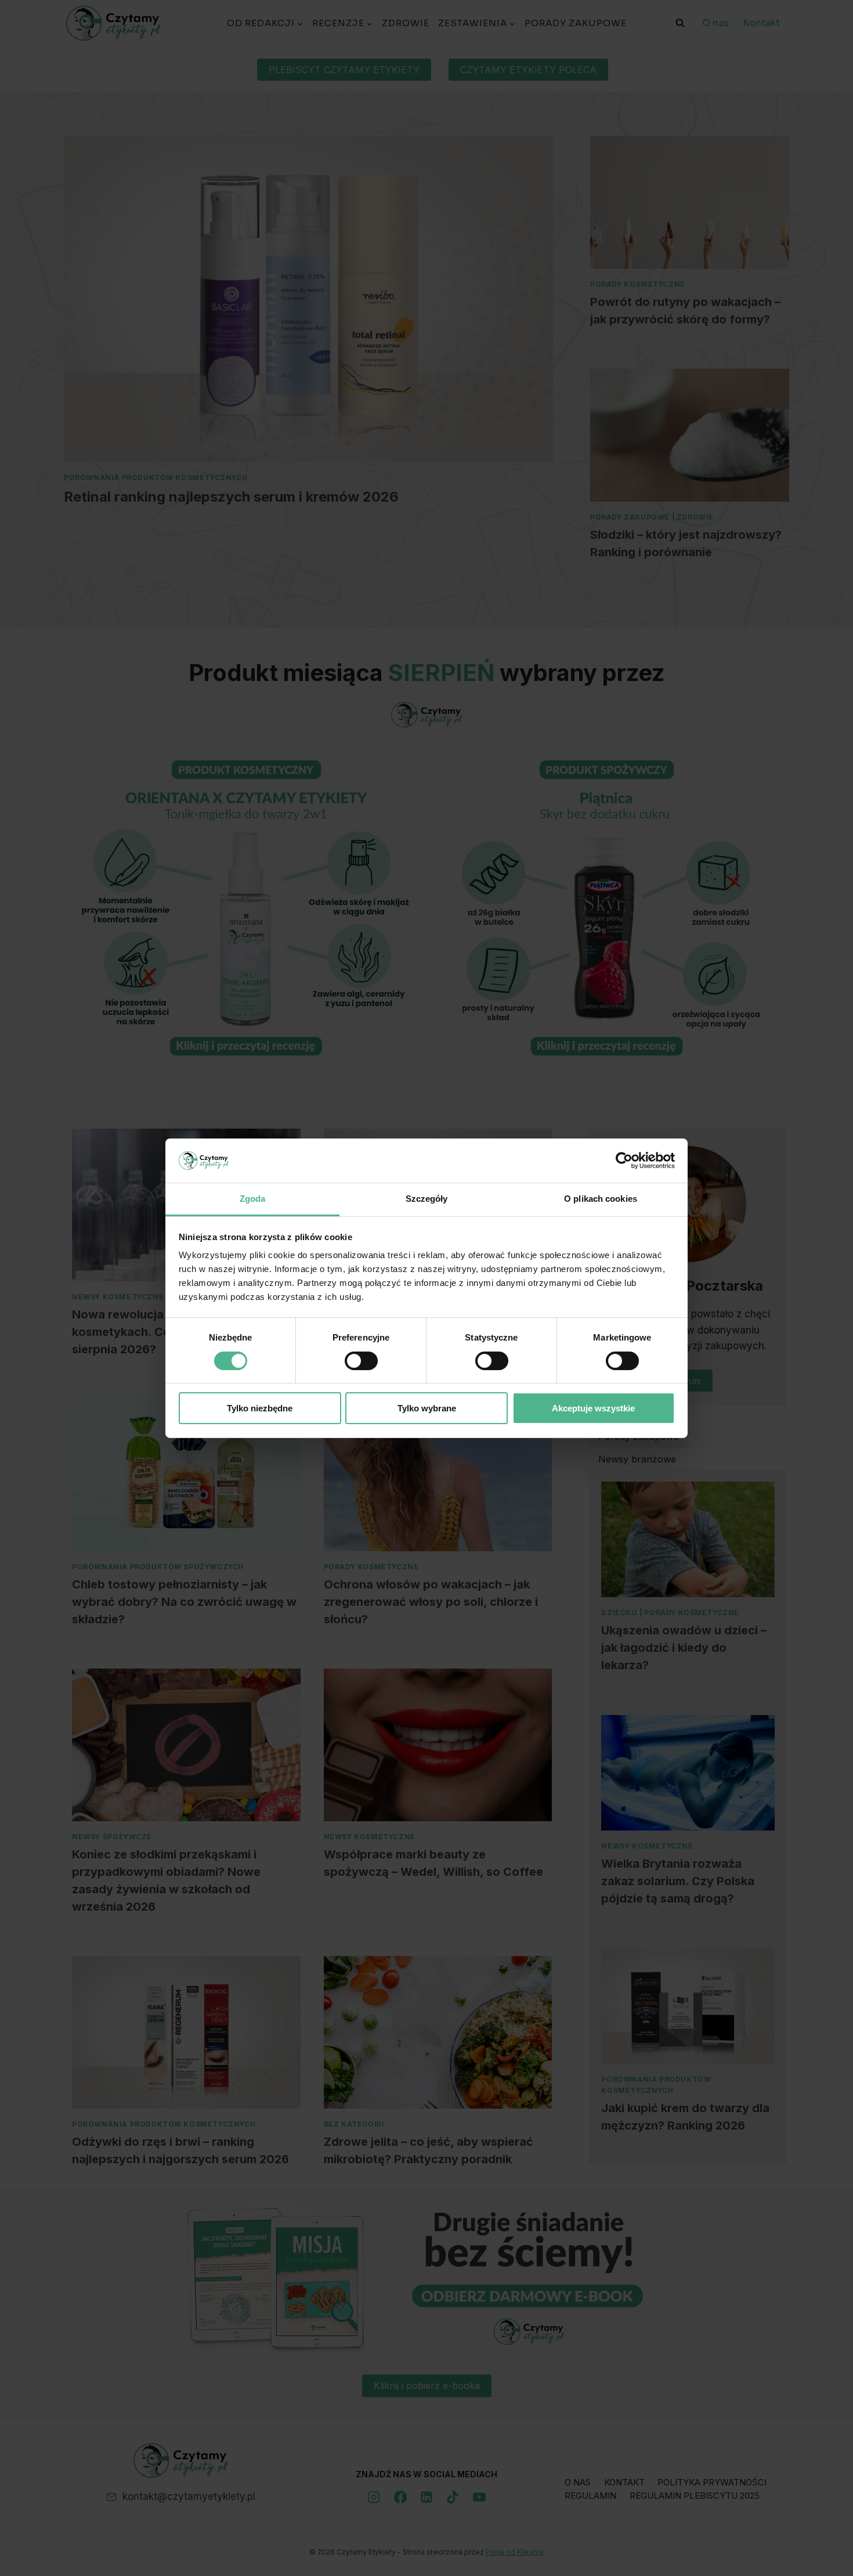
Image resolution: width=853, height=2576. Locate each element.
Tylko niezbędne (260, 1408)
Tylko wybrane (427, 1408)
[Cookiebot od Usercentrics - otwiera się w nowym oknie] (624, 1161)
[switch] (361, 1361)
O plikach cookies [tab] (601, 1199)
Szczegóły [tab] (427, 1199)
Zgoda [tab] (253, 1199)
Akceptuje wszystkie (593, 1408)
